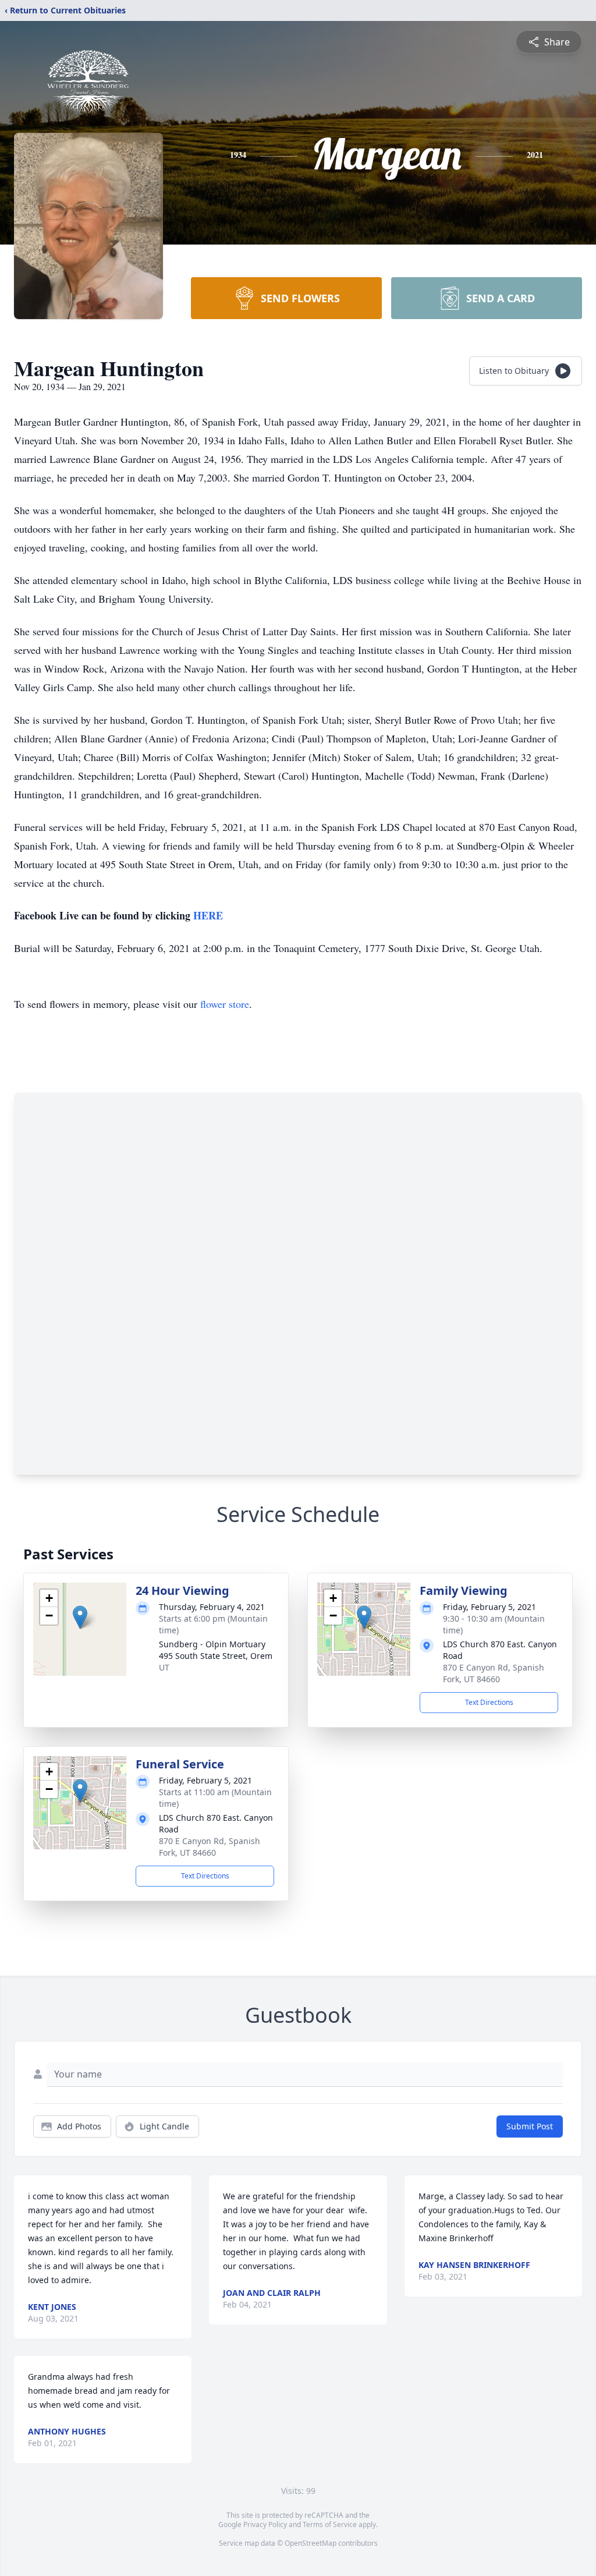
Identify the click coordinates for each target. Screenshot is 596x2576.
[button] (80, 1617)
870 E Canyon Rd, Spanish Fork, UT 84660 (494, 1673)
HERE (208, 915)
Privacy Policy (265, 2524)
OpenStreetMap (311, 2543)
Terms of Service (330, 2524)
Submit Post (530, 2126)
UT (164, 1667)
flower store (225, 1004)
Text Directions (489, 1702)
